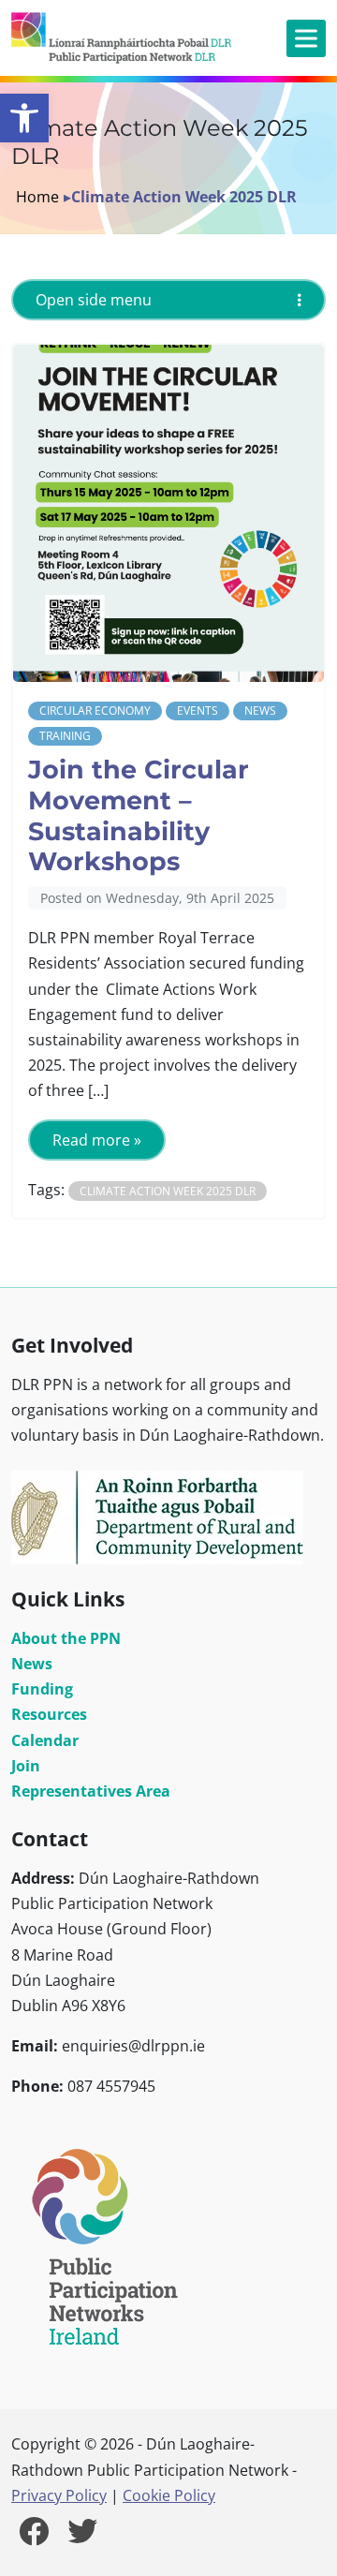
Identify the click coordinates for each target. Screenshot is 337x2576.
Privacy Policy (59, 2495)
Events (198, 711)
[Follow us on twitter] (82, 2537)
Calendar (45, 1740)
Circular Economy (95, 711)
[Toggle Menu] (306, 38)
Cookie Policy (169, 2495)
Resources (49, 1714)
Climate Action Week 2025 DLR (168, 1191)
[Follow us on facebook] (34, 2537)
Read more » (97, 1140)
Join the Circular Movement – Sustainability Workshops (139, 815)
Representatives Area (91, 1791)
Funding (42, 1689)
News (260, 711)
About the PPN (66, 1638)
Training (65, 736)
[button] (24, 118)
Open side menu (94, 300)
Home (37, 197)
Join (26, 1766)
